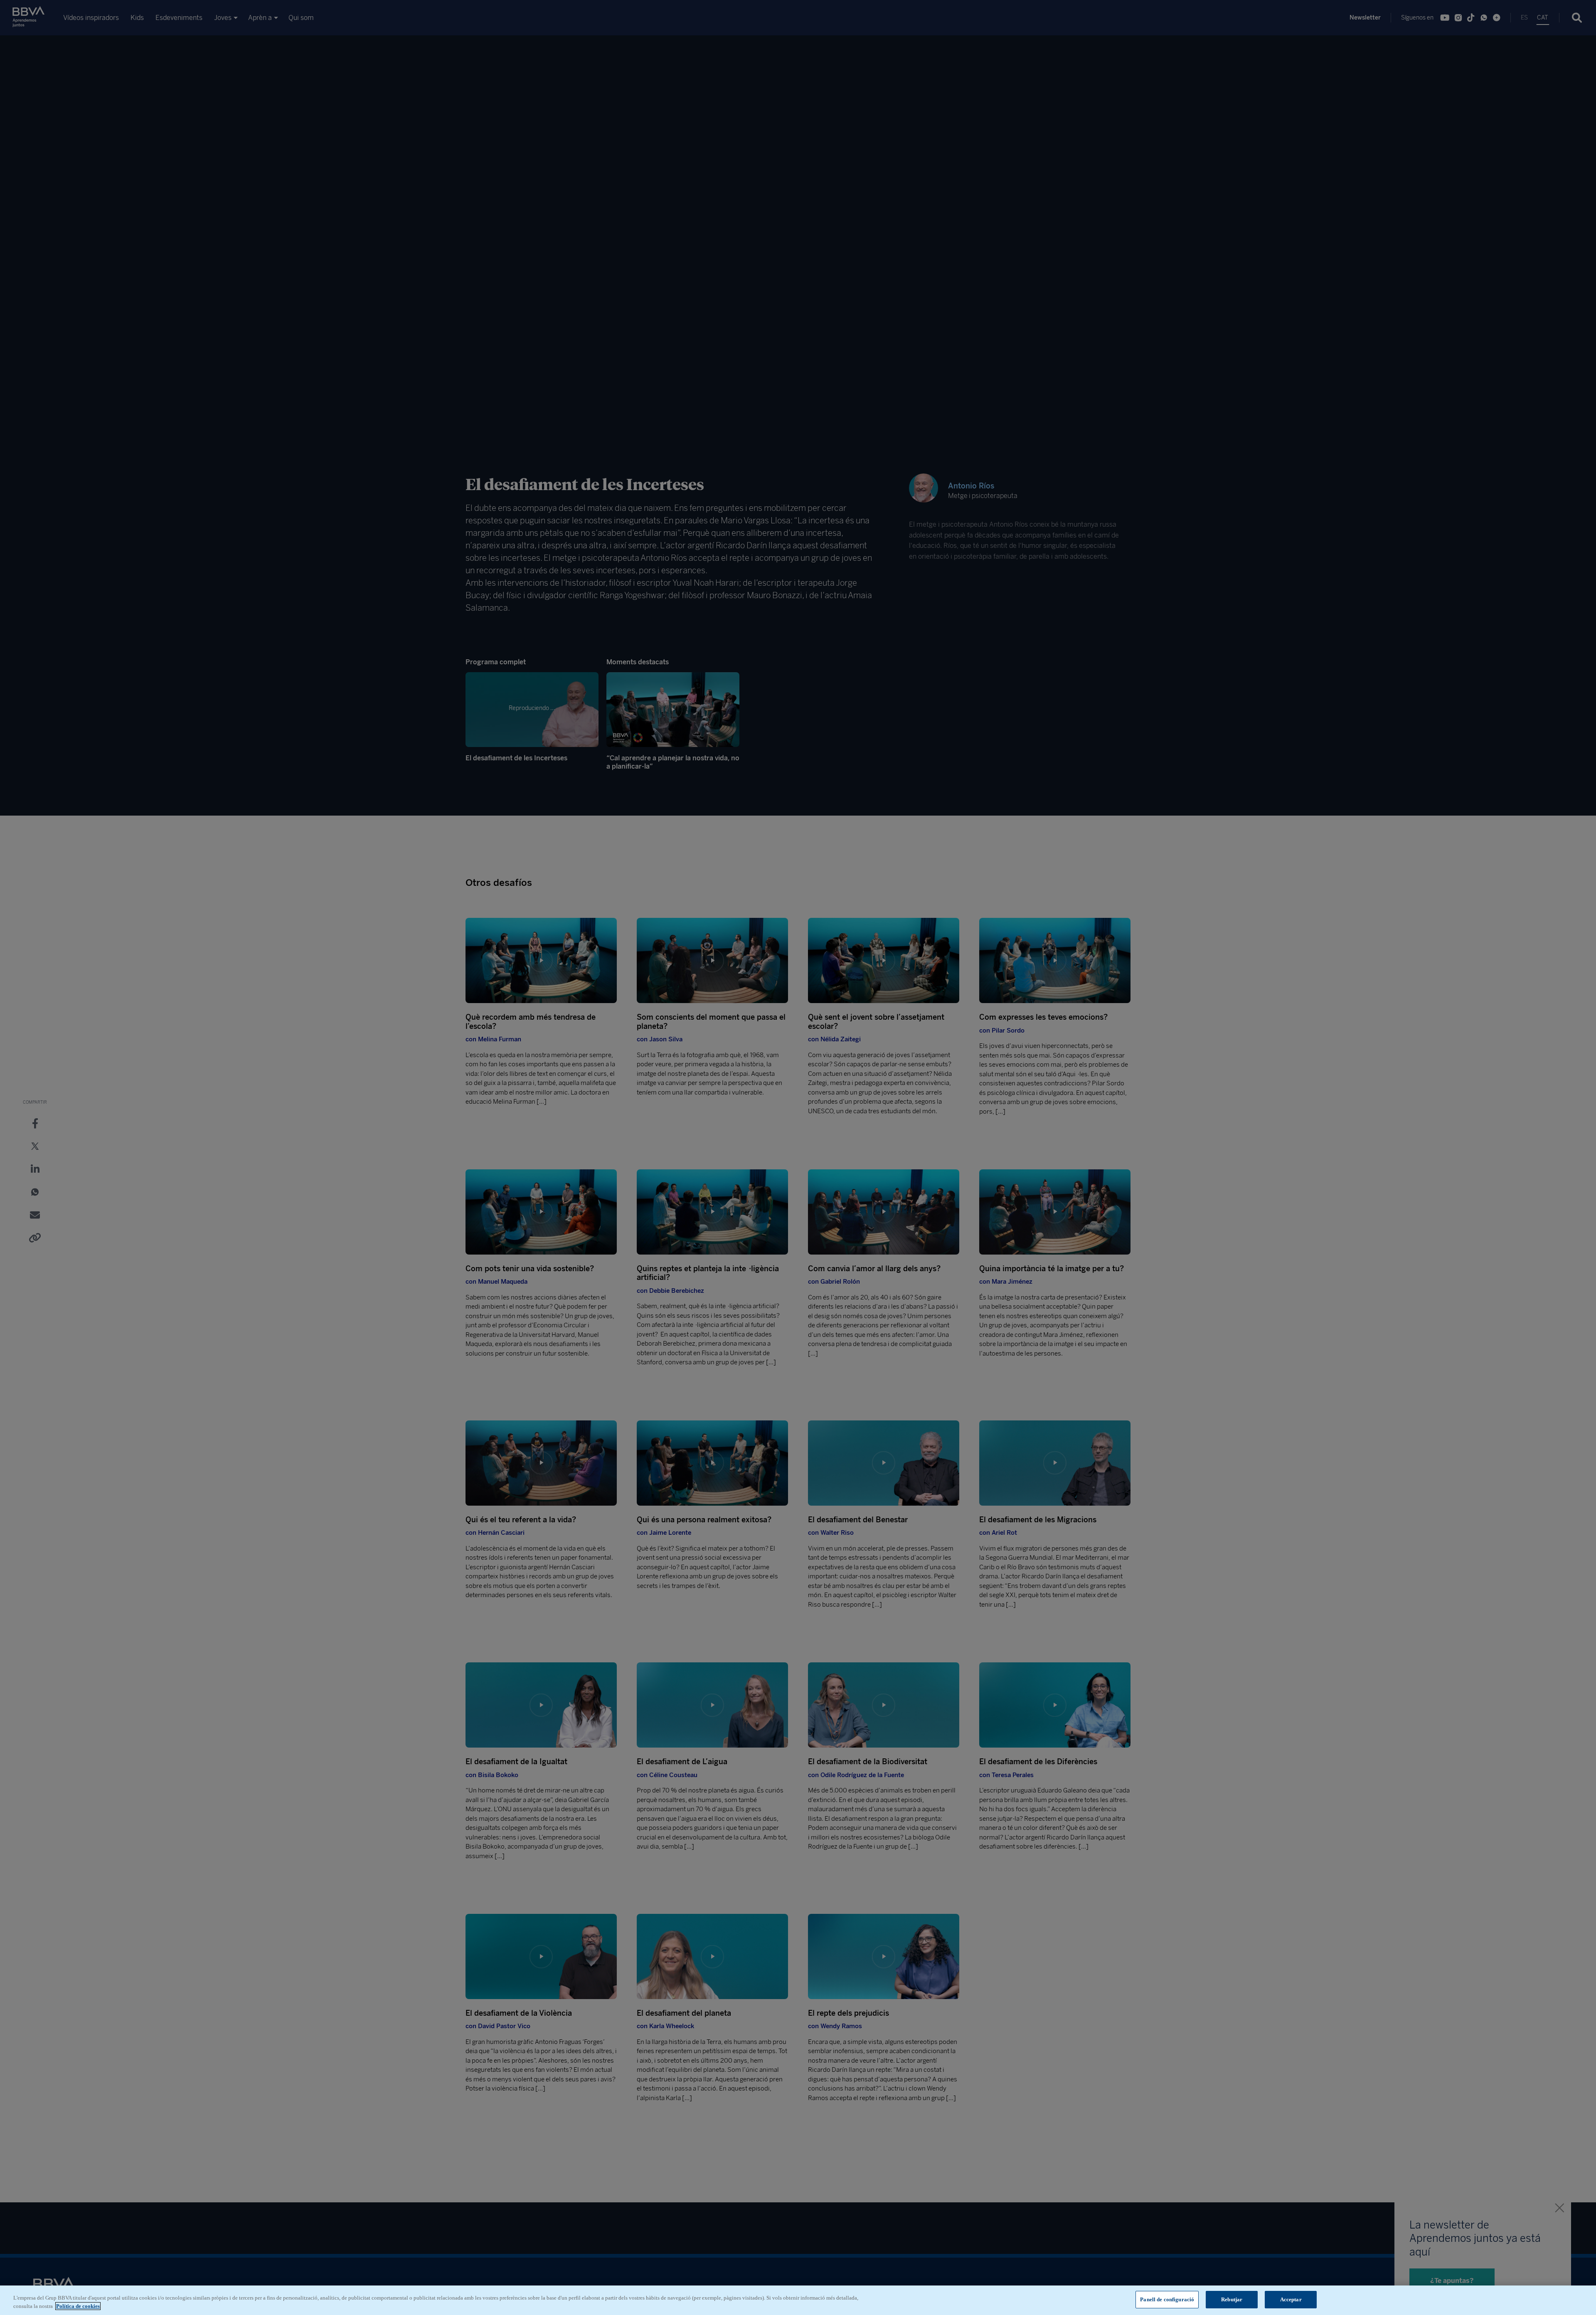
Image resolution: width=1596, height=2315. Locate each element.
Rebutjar (1232, 2299)
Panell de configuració (1167, 2299)
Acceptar (1291, 2299)
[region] (798, 2300)
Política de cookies (78, 2306)
